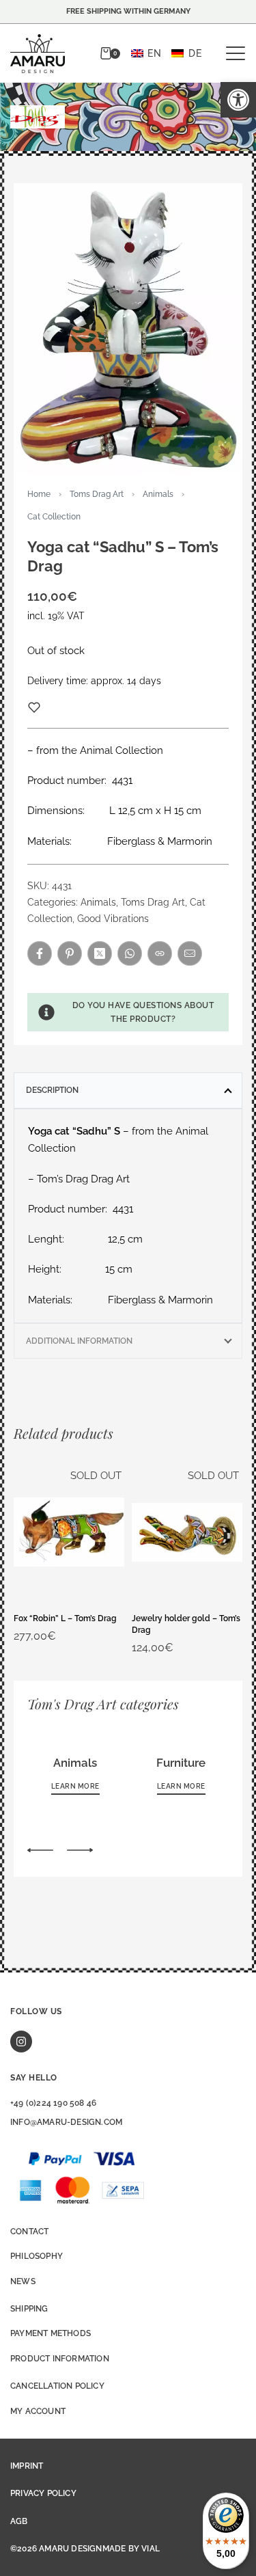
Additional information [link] (79, 1341)
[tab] (128, 1090)
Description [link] (52, 1090)
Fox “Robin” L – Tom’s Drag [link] (65, 1618)
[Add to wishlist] (34, 707)
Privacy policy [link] (43, 2493)
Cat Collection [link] (54, 517)
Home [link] (39, 494)
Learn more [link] (75, 1786)
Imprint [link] (27, 2466)
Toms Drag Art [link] (97, 494)
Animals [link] (158, 494)
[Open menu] (236, 53)
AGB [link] (19, 2521)
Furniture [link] (181, 1763)
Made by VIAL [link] (131, 2549)
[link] (238, 100)
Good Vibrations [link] (113, 919)
